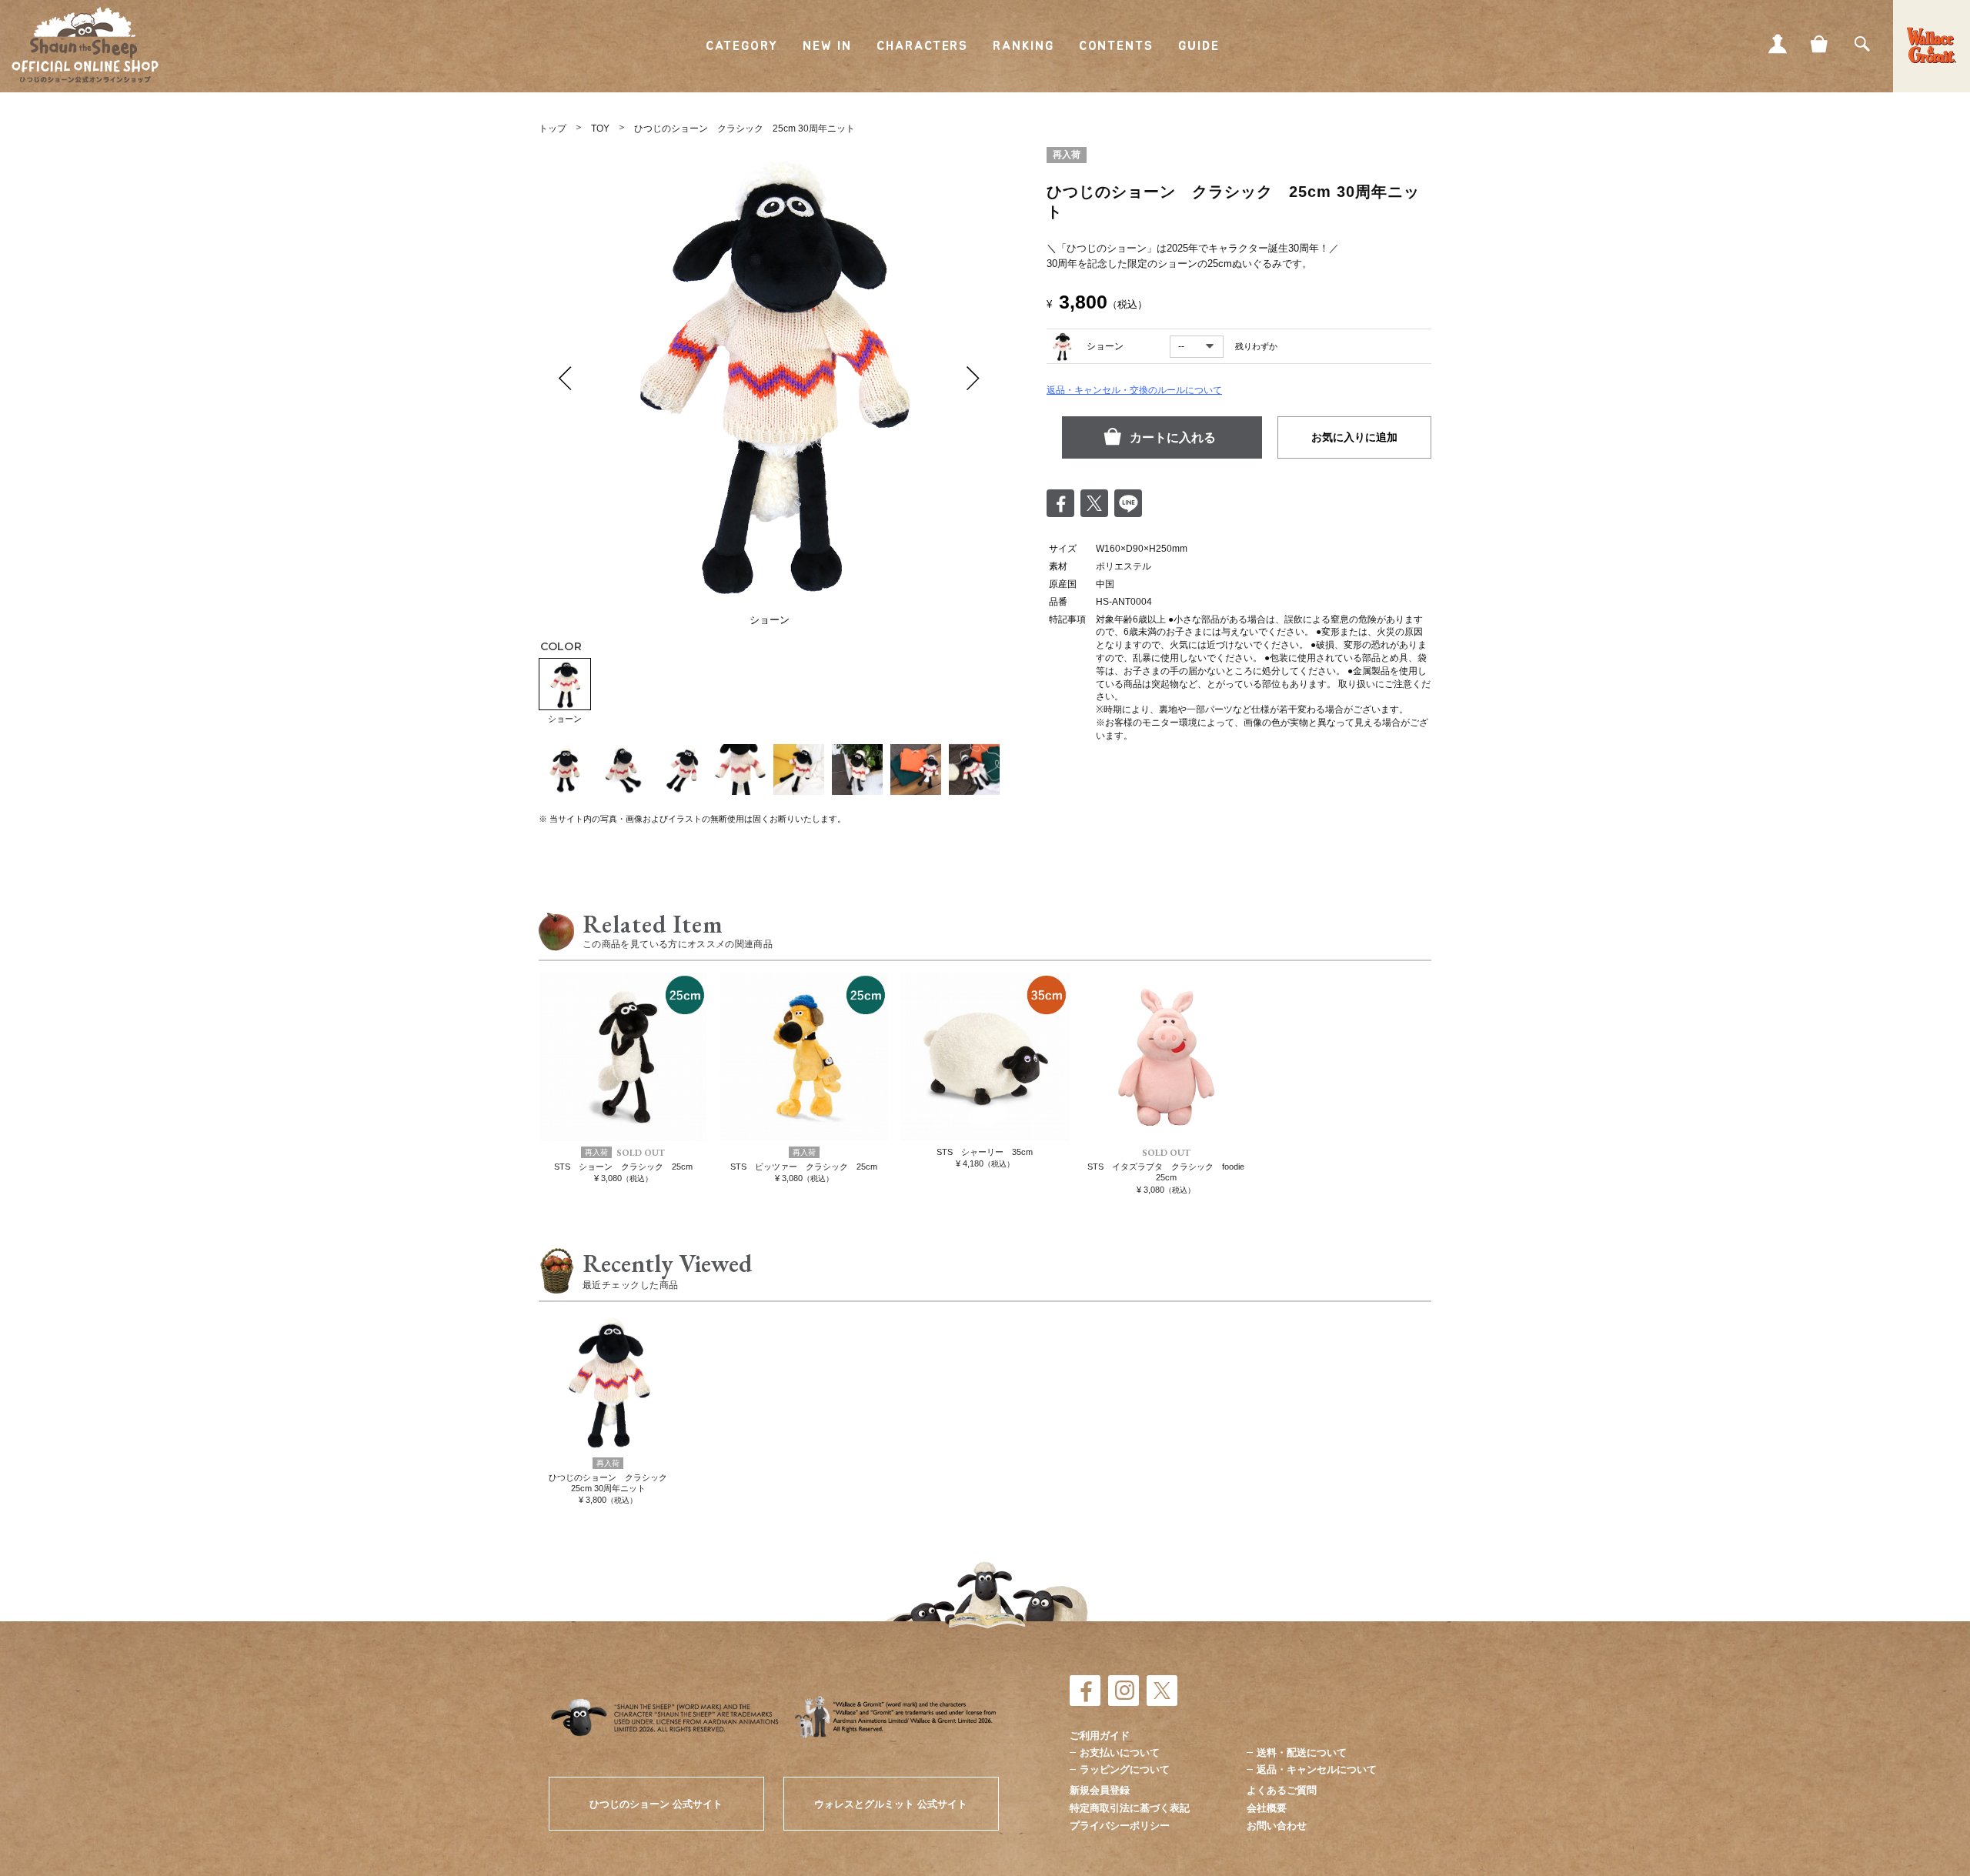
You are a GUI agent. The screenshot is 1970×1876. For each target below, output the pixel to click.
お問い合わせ (1277, 1826)
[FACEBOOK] (1085, 1691)
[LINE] (1128, 503)
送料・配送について (1302, 1752)
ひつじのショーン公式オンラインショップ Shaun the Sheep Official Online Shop (85, 45)
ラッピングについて (1125, 1769)
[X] (1162, 1691)
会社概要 (1267, 1808)
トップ (553, 129)
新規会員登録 (1100, 1790)
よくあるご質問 (1282, 1790)
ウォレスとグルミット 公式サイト (891, 1804)
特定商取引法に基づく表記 (1130, 1808)
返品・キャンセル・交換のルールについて (1134, 390)
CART (1820, 44)
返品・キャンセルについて (1317, 1769)
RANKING (1023, 46)
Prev (566, 378)
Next (973, 378)
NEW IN (828, 46)
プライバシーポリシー (1120, 1826)
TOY (600, 129)
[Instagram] (1124, 1691)
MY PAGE (1778, 44)
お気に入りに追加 (1354, 437)
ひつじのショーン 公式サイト (656, 1804)
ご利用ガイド (1100, 1736)
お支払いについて (1120, 1752)
